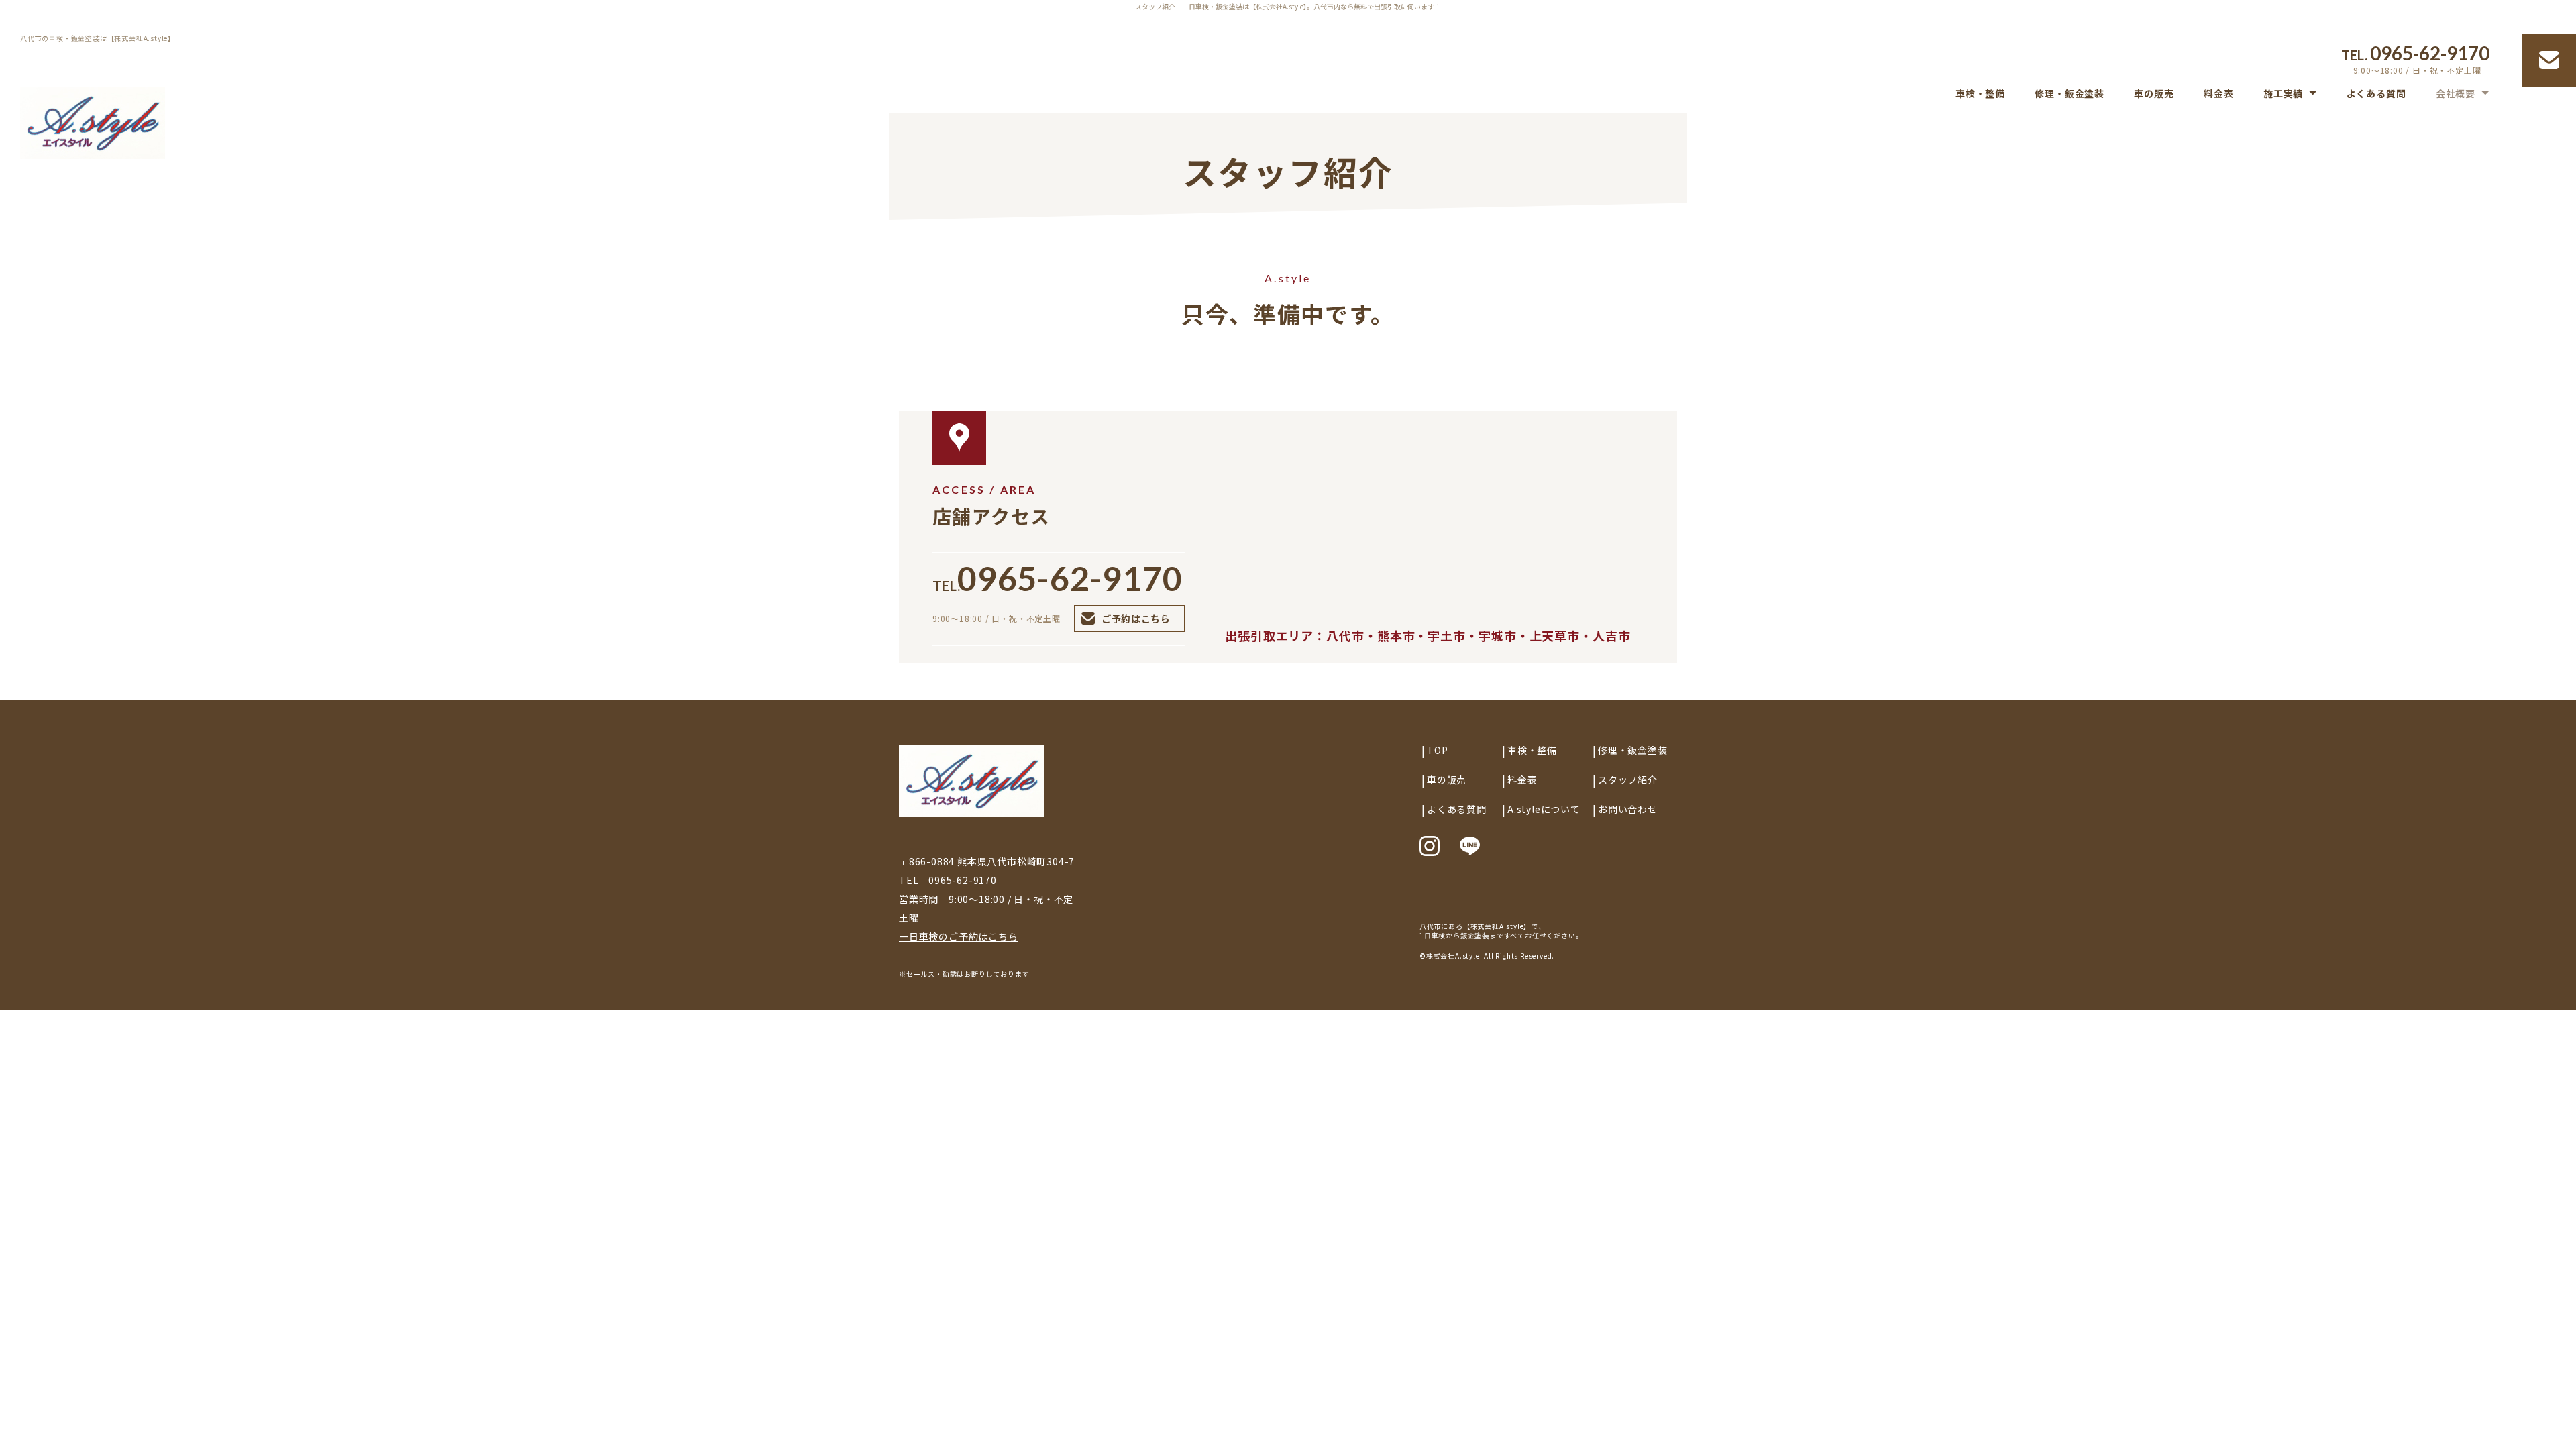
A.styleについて (1544, 809)
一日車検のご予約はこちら (959, 936)
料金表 (2218, 94)
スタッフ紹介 (1628, 780)
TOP (1437, 750)
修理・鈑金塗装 (2070, 94)
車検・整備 (1980, 94)
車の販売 (2154, 94)
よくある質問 (2376, 94)
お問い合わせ (1628, 809)
